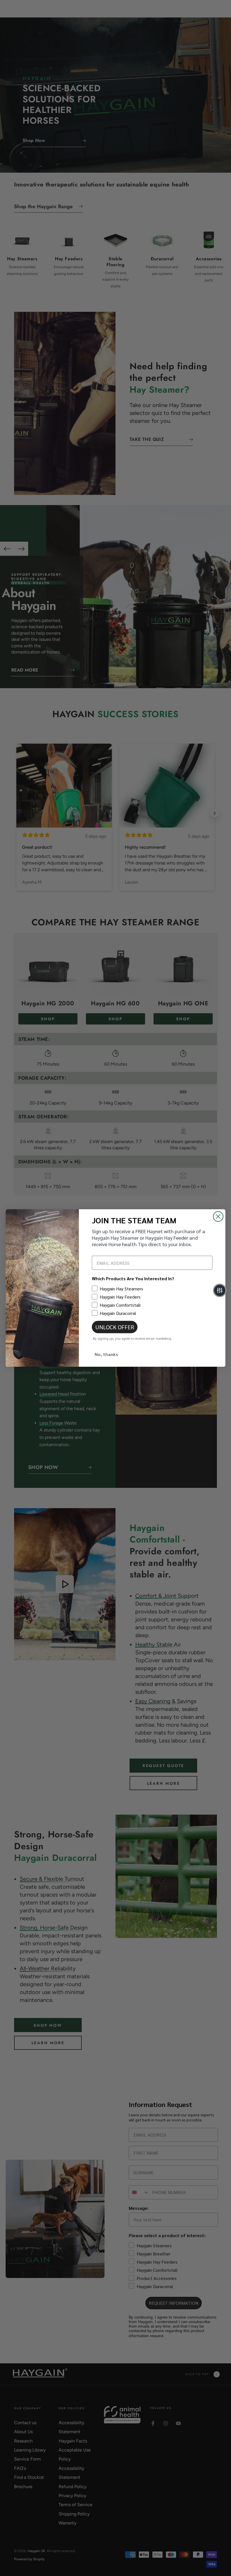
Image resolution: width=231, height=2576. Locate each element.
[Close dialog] (218, 1216)
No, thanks (106, 1354)
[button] (220, 1290)
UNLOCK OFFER (115, 1327)
